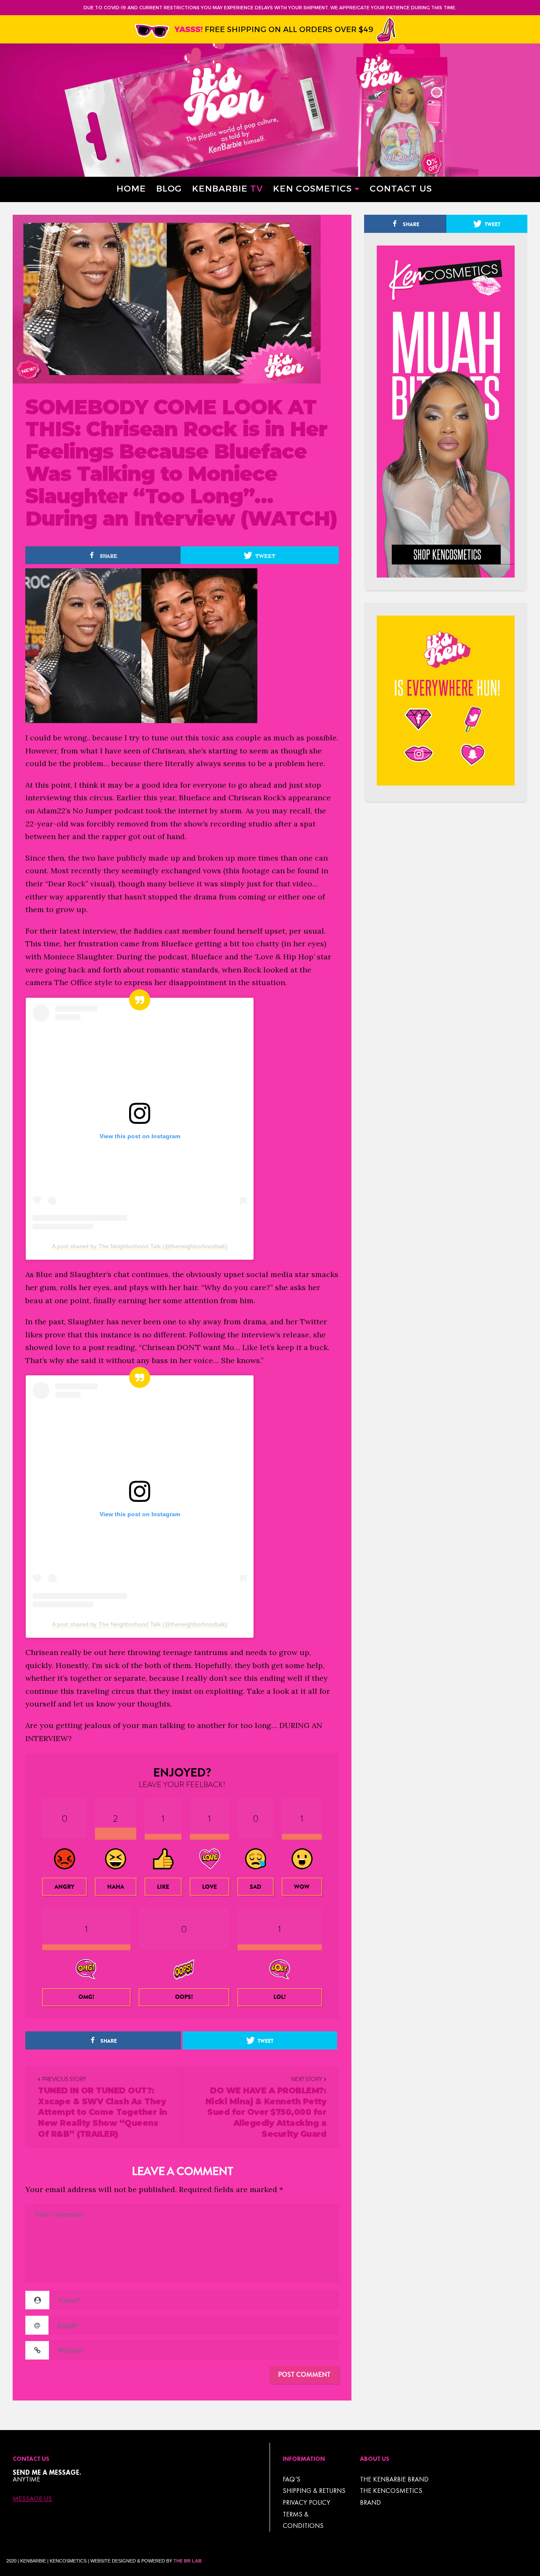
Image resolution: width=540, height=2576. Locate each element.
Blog (169, 188)
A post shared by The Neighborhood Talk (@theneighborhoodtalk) (140, 1246)
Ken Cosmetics (312, 188)
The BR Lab (188, 2561)
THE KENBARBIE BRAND (394, 2479)
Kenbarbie (227, 188)
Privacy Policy (306, 2502)
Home (131, 188)
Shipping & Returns (314, 2491)
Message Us (32, 2499)
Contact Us (401, 188)
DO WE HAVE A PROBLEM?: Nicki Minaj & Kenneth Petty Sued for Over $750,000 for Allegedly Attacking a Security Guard (266, 2112)
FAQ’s (292, 2479)
